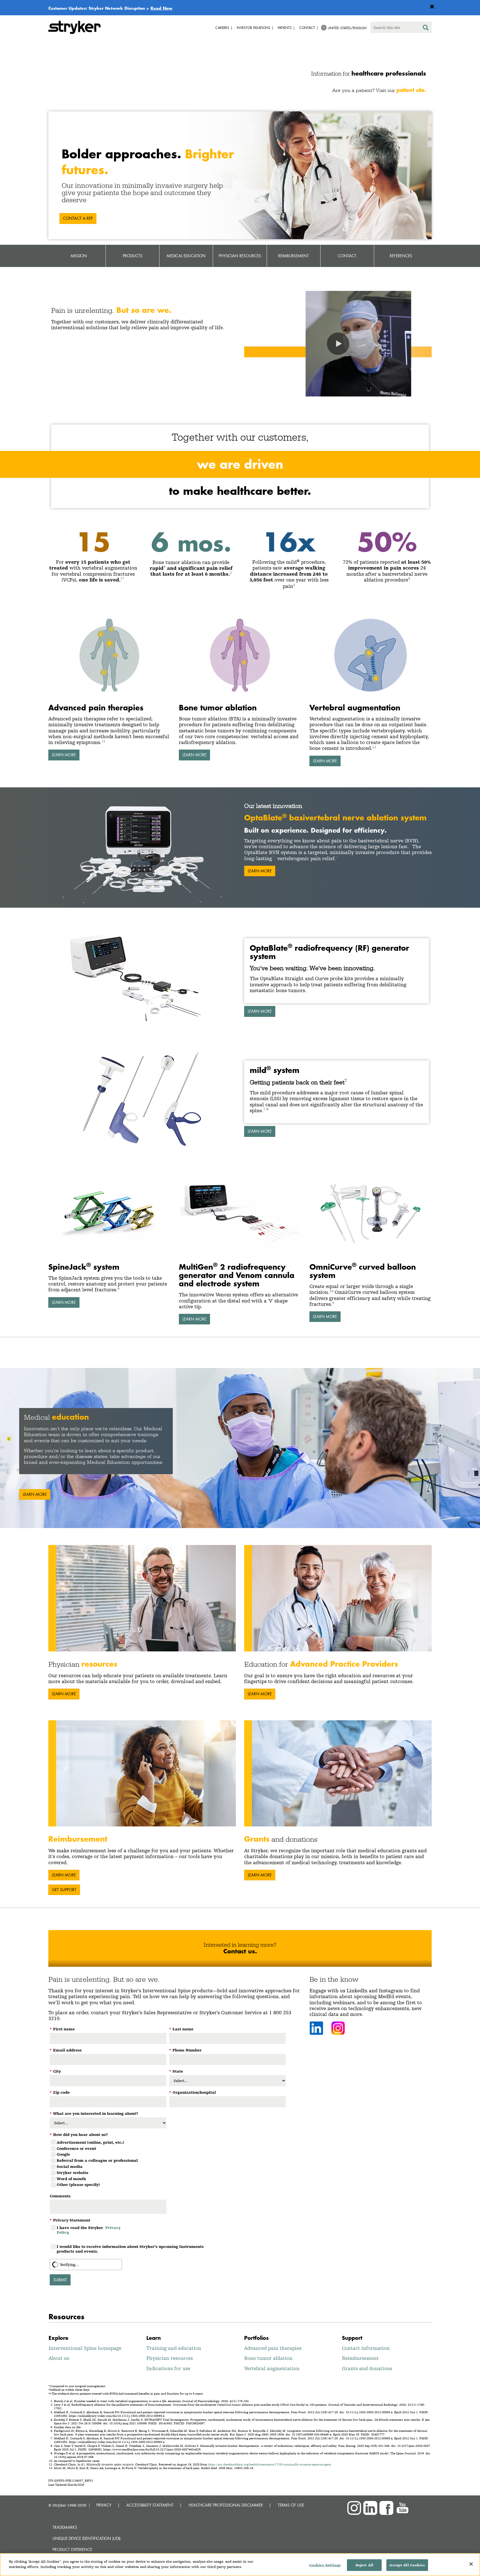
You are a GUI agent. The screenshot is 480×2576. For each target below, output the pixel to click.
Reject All (364, 2565)
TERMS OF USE (291, 2505)
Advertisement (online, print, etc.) (90, 2142)
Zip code (60, 2092)
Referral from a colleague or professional (97, 2160)
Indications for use (168, 2368)
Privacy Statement (70, 2220)
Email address (66, 2050)
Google (63, 2154)
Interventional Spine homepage (85, 2348)
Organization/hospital (192, 2092)
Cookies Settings (325, 2565)
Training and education (174, 2348)
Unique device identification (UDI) (87, 2538)
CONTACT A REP (78, 218)
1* (122, 578)
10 (331, 1291)
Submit (60, 2280)
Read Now (162, 8)
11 (103, 741)
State (176, 2071)
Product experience (72, 2549)
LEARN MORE (64, 755)
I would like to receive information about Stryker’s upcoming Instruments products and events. (130, 2249)
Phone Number (185, 2050)
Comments (60, 2196)
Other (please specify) (78, 2185)
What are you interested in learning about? (94, 2113)
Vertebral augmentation (272, 2368)
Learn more (260, 1011)
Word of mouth (71, 2179)
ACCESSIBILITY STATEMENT (150, 2505)
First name (62, 2029)
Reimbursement (360, 2358)
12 (374, 747)
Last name (181, 2029)
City (55, 2071)
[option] (240, 1448)
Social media (70, 2166)
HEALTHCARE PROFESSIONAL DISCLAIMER (226, 2505)
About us (59, 2358)
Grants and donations (367, 2368)
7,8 (266, 1109)
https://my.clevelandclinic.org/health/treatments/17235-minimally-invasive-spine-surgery (270, 2464)
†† (274, 857)
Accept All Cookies (407, 2565)
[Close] (471, 2564)
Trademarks (65, 2527)
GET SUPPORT (64, 1890)
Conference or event (76, 2148)
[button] (338, 344)
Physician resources (170, 2358)
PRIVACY (104, 2505)
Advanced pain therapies (273, 2348)
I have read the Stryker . (89, 2230)
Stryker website (72, 2173)
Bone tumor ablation (268, 2358)
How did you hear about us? (79, 2135)
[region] (240, 2565)
